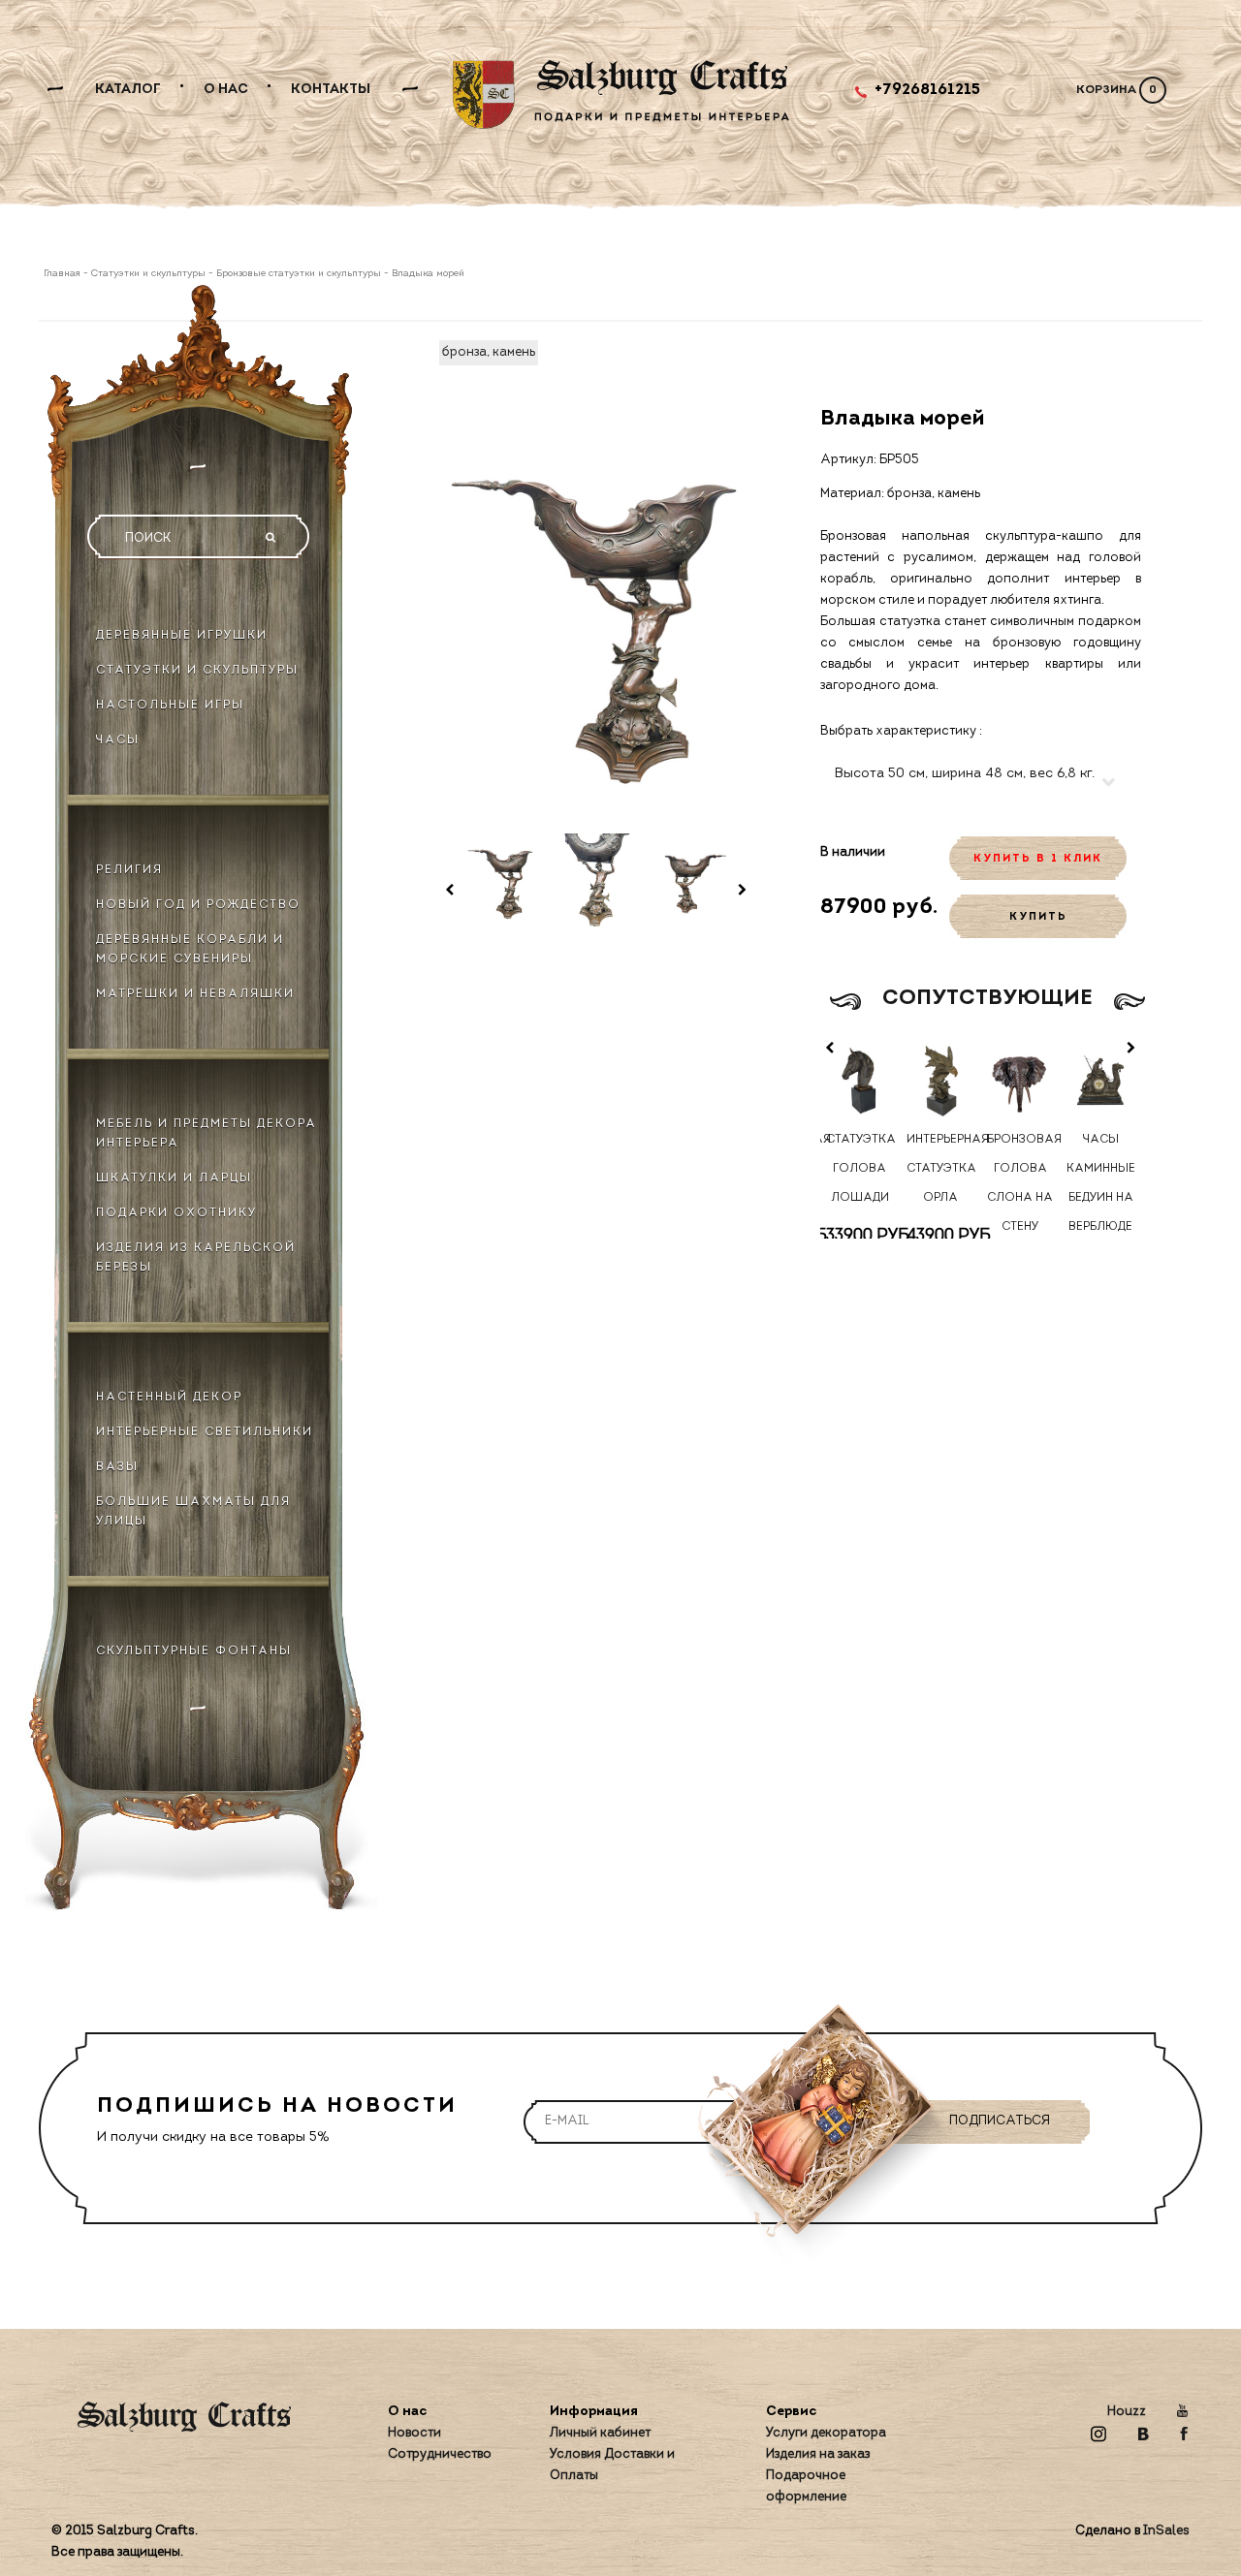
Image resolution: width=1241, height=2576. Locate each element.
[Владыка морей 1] (501, 881)
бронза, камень (489, 352)
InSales (1166, 2531)
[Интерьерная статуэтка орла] (940, 1079)
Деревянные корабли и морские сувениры (190, 950)
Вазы (117, 1467)
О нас (226, 90)
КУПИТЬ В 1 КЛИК (1038, 859)
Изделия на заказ (818, 2454)
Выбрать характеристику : (901, 731)
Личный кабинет (600, 2433)
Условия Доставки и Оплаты (612, 2465)
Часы (118, 740)
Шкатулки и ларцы (174, 1178)
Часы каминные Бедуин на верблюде (1100, 1183)
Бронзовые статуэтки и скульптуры (299, 274)
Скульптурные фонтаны (194, 1651)
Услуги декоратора (826, 2433)
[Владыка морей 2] (596, 881)
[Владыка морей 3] (690, 881)
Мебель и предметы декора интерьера (207, 1134)
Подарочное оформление (806, 2486)
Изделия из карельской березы (196, 1258)
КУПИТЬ (1038, 917)
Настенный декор (169, 1398)
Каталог (128, 90)
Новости (414, 2433)
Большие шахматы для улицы (193, 1512)
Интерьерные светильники (205, 1432)
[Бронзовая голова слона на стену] (1020, 1079)
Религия (129, 870)
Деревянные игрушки (182, 636)
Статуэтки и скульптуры (148, 274)
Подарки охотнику (176, 1213)
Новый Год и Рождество (198, 905)
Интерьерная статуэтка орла (940, 1169)
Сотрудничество (440, 2454)
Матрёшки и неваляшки (195, 994)
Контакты (331, 90)
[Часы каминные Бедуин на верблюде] (1101, 1079)
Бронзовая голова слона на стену (1021, 1183)
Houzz (1127, 2412)
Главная (64, 274)
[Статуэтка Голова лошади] (860, 1079)
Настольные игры (170, 706)
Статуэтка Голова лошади (860, 1169)
